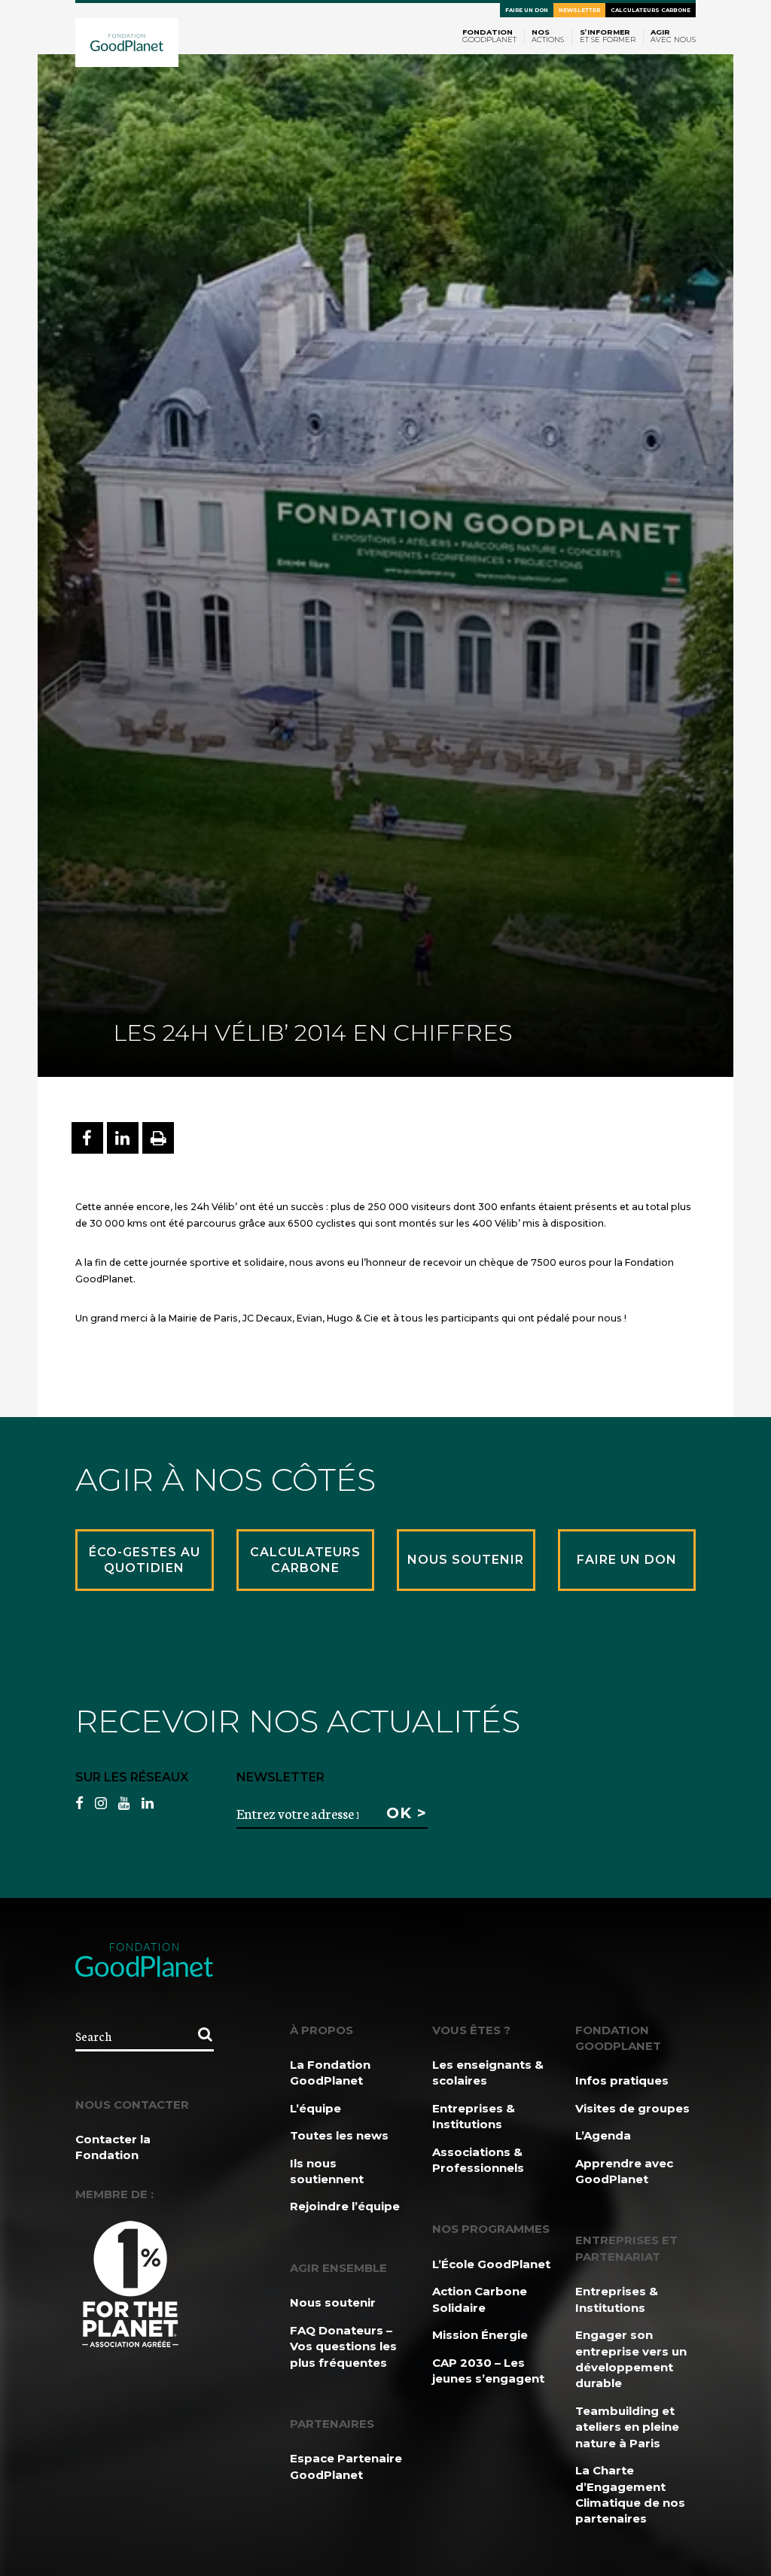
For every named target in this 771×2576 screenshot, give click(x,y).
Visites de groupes (632, 2108)
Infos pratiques (622, 2080)
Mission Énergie (480, 2335)
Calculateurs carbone (651, 10)
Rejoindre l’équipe (345, 2206)
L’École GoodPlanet (491, 2264)
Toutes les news (339, 2135)
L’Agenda (603, 2135)
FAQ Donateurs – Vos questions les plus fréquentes (343, 2346)
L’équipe (315, 2108)
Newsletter (579, 10)
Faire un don (527, 10)
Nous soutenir (333, 2302)
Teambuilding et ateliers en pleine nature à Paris (627, 2427)
